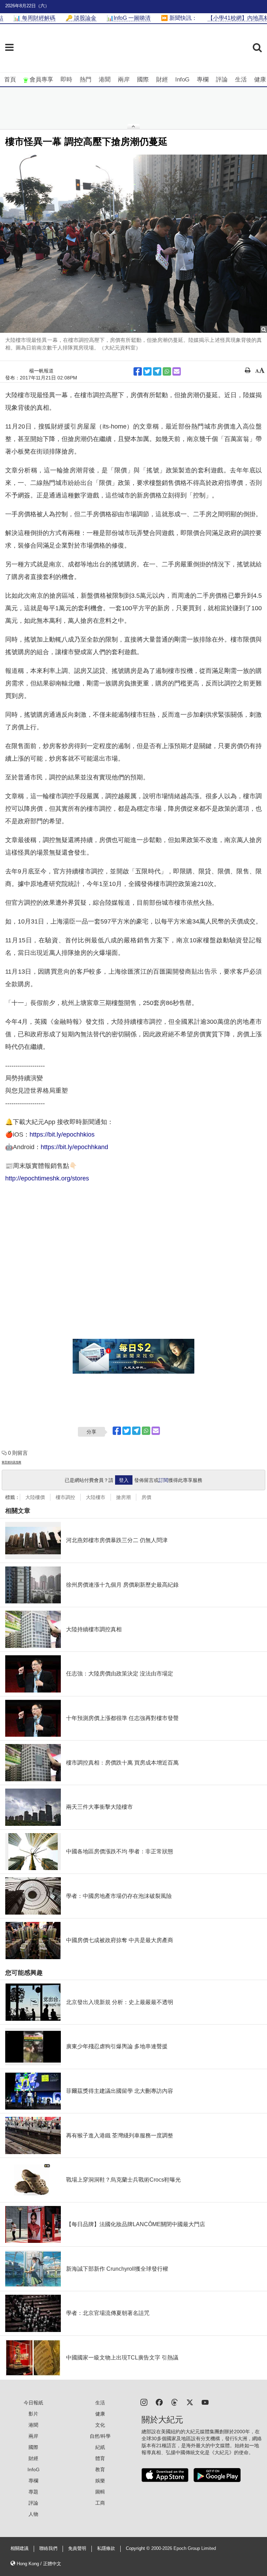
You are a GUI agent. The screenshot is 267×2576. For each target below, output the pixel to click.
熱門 (86, 80)
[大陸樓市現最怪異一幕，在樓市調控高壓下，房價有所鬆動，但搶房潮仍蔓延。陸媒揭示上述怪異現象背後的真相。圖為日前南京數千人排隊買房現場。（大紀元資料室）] (133, 244)
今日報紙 (33, 2403)
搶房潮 (123, 1497)
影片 (33, 2414)
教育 (100, 2469)
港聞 (105, 80)
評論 (222, 80)
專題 (33, 2492)
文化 (100, 2425)
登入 (124, 1480)
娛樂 (100, 2481)
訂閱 (163, 1480)
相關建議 (19, 2548)
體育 (100, 2458)
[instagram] (144, 2402)
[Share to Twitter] (147, 371)
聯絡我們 (48, 2548)
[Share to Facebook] (138, 371)
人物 (33, 2514)
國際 (143, 80)
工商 (100, 2503)
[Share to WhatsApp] (167, 371)
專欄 (203, 80)
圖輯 (100, 2492)
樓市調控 (65, 1497)
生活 (241, 80)
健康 (260, 80)
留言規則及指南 (11, 1462)
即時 (66, 80)
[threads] (175, 2402)
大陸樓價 (35, 1497)
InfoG (182, 80)
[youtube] (205, 2402)
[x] (190, 2402)
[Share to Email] (177, 371)
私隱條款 (106, 2548)
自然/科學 (100, 2436)
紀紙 (100, 2447)
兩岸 (124, 80)
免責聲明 (77, 2548)
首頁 (10, 80)
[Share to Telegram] (157, 371)
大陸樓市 (96, 1497)
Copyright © (139, 2548)
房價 (146, 1497)
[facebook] (159, 2402)
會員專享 (41, 80)
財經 (162, 80)
